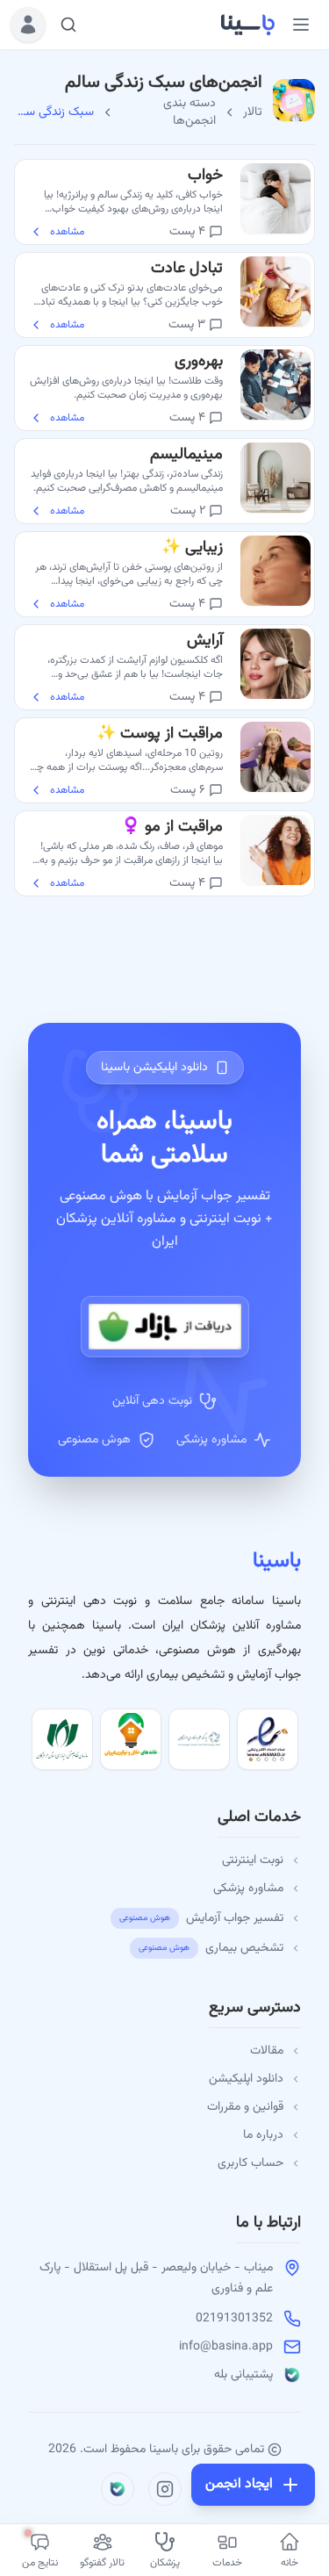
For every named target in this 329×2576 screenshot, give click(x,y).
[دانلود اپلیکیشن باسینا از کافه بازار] (165, 1327)
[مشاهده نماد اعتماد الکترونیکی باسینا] (268, 1739)
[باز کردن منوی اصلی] (301, 25)
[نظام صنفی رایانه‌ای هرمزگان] (62, 1739)
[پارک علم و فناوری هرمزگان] (199, 1739)
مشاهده (67, 232)
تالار (253, 112)
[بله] (118, 2489)
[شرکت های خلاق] (131, 1739)
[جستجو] (68, 25)
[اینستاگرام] (165, 2489)
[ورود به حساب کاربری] (28, 25)
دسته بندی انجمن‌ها (190, 112)
